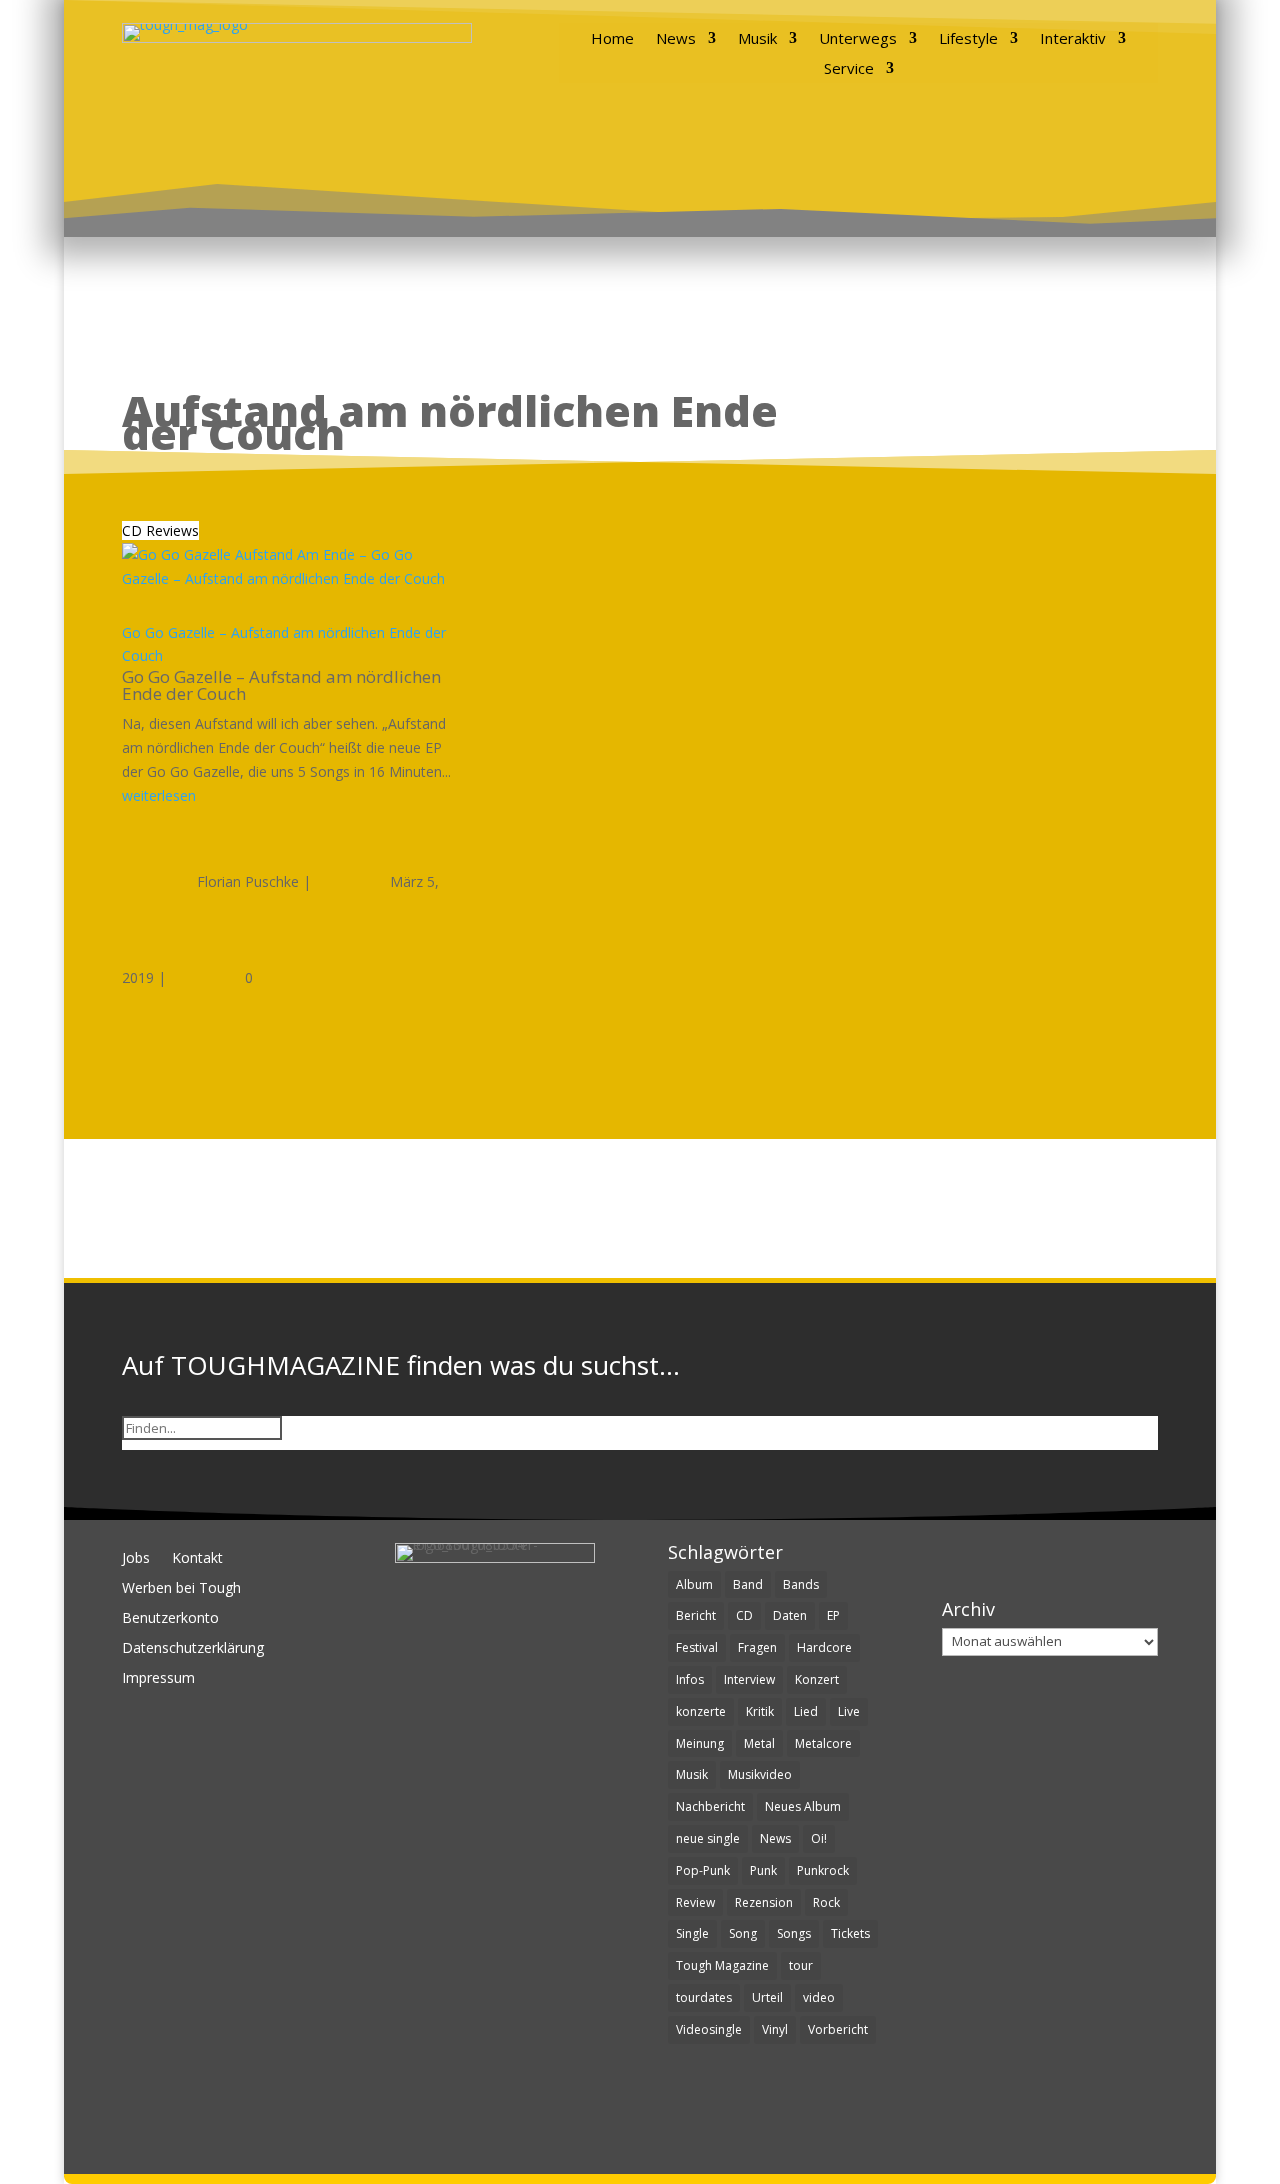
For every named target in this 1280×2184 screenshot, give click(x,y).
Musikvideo (760, 1774)
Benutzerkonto (170, 1619)
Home (612, 39)
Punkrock (823, 1870)
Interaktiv (1073, 39)
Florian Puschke (248, 881)
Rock (826, 1902)
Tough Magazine (722, 1965)
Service (849, 69)
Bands (801, 1584)
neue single (708, 1838)
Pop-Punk (703, 1870)
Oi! (819, 1838)
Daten (790, 1615)
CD (744, 1615)
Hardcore (824, 1647)
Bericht (696, 1615)
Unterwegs (858, 39)
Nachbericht (710, 1806)
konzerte (701, 1711)
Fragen (757, 1647)
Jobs (136, 1559)
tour (801, 1965)
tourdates (704, 1997)
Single (692, 1933)
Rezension (764, 1902)
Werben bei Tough (181, 1589)
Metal (759, 1743)
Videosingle (709, 2029)
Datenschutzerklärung (193, 1649)
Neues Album (803, 1806)
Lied (806, 1711)
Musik (757, 39)
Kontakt (197, 1559)
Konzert (817, 1679)
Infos (690, 1679)
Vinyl (775, 2029)
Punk (763, 1870)
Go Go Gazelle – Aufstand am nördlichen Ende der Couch (281, 685)
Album (694, 1584)
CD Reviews (160, 530)
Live (849, 1711)
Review (695, 1902)
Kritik (760, 1711)
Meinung (700, 1743)
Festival (697, 1647)
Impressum (158, 1679)
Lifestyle (968, 39)
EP (833, 1615)
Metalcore (823, 1743)
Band (748, 1584)
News (676, 39)
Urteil (767, 1997)
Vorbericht (838, 2029)
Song (743, 1933)
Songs (794, 1933)
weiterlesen (159, 795)
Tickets (850, 1933)
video (819, 1997)
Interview (749, 1679)
